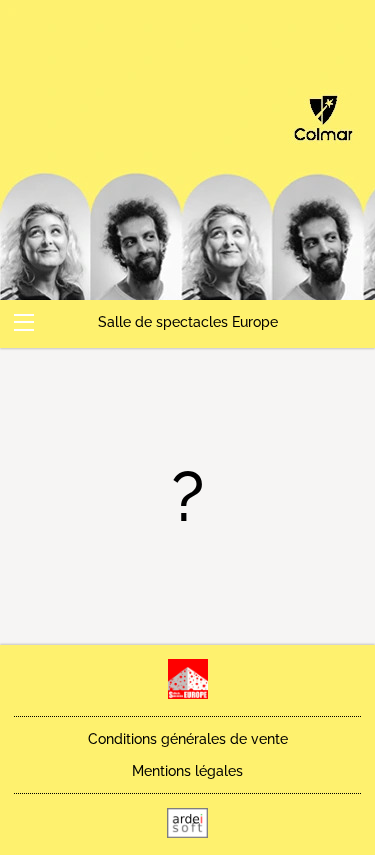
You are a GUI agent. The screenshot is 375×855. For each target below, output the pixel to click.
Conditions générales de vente (188, 739)
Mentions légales (187, 771)
